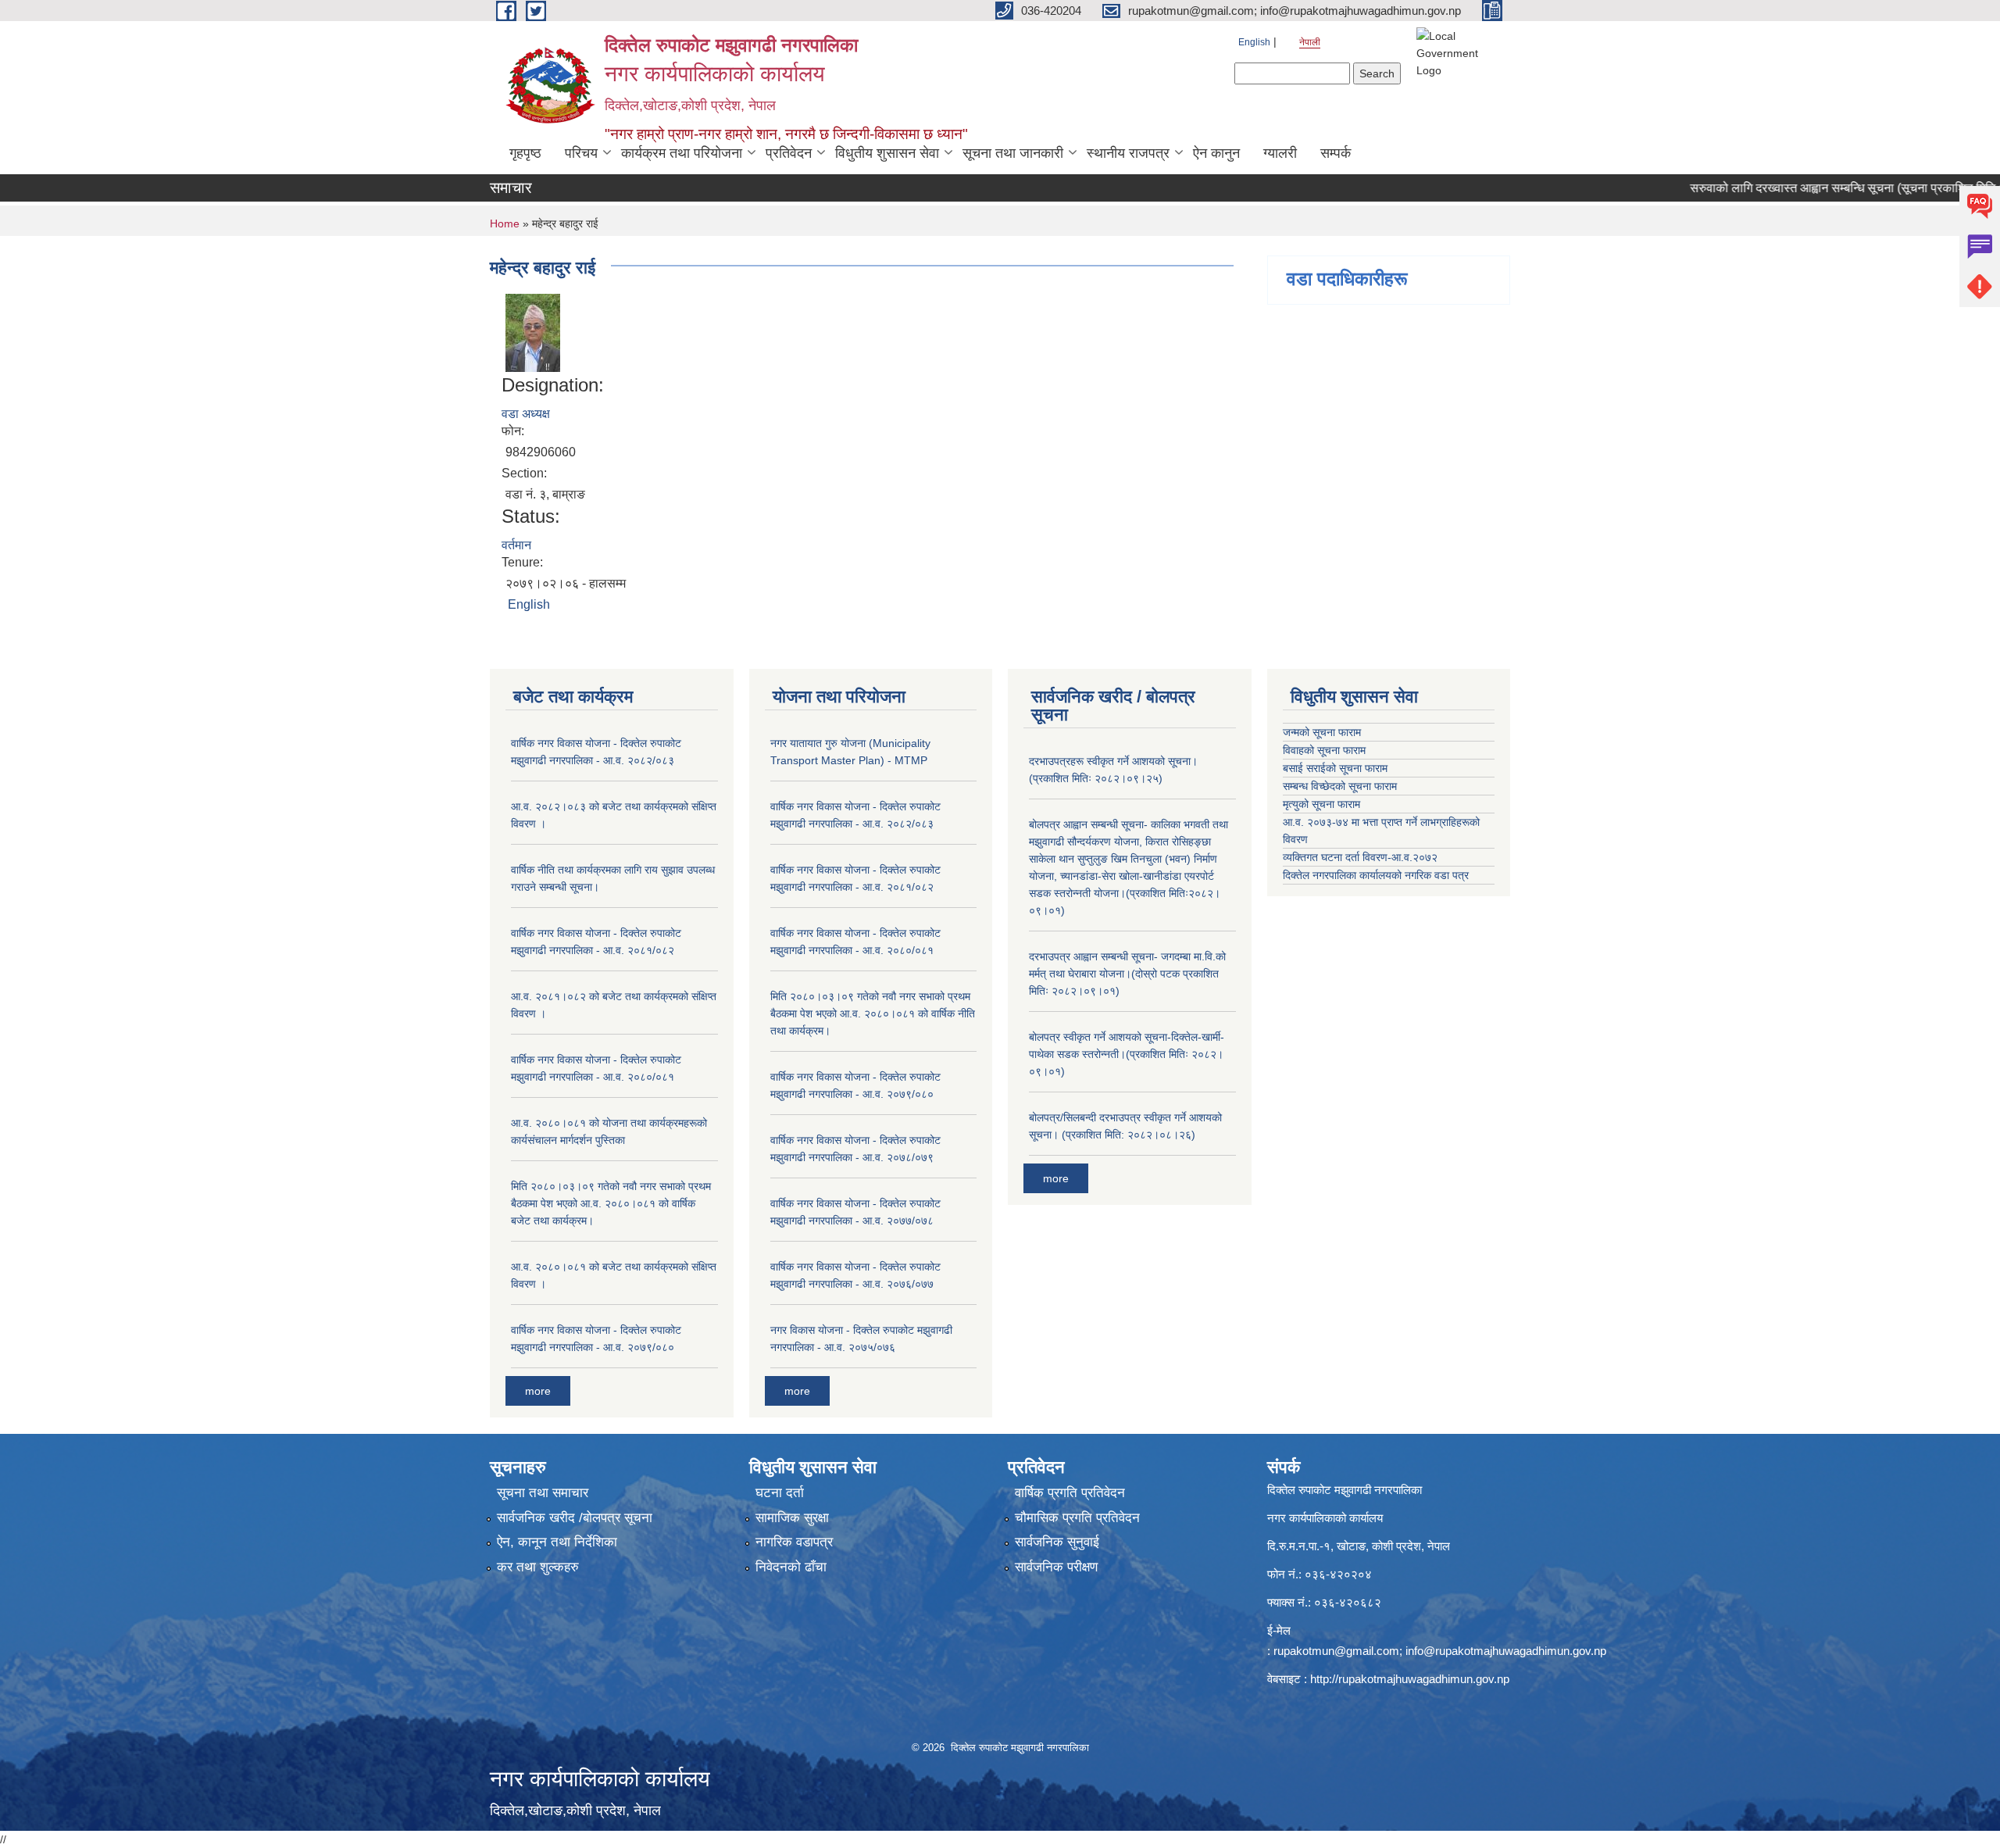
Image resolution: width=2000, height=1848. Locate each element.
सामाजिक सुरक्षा (792, 1518)
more (538, 1391)
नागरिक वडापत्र (794, 1542)
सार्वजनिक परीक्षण (1056, 1567)
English (1254, 42)
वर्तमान (516, 545)
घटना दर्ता (780, 1493)
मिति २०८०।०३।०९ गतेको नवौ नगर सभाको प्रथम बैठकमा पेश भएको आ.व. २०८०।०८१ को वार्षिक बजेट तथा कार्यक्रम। (611, 1203)
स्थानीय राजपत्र (1128, 153)
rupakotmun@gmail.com (1336, 1651)
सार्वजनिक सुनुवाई (1057, 1542)
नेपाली (1310, 42)
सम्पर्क (1336, 153)
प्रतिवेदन (789, 153)
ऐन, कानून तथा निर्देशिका (557, 1542)
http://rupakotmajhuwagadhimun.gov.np (1410, 1679)
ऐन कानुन (1216, 153)
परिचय (581, 153)
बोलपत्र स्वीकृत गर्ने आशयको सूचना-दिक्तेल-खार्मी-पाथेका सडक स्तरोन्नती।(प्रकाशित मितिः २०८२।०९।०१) (1127, 1054)
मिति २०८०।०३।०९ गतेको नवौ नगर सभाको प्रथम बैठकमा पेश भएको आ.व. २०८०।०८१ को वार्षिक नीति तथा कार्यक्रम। (873, 1013)
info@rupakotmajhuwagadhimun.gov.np (1506, 1651)
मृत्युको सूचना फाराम (1321, 804)
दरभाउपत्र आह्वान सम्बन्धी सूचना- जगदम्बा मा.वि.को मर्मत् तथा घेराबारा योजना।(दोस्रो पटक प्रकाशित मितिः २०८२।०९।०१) (1127, 974)
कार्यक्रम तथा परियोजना (682, 153)
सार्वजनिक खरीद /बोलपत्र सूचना (575, 1518)
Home (505, 223)
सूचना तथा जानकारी (1013, 153)
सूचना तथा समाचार (543, 1493)
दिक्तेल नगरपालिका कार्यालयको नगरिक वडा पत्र (1376, 875)
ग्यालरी (1280, 153)
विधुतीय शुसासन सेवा (887, 153)
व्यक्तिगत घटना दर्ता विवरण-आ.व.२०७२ (1360, 857)
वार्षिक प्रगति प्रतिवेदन (1070, 1493)
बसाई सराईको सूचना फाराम (1335, 768)
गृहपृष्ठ (525, 153)
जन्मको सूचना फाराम (1322, 732)
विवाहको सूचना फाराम (1324, 750)
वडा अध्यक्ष (526, 414)
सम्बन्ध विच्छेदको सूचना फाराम (1340, 786)
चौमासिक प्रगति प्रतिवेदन (1077, 1518)
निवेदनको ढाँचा (791, 1567)
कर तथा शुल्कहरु (538, 1567)
